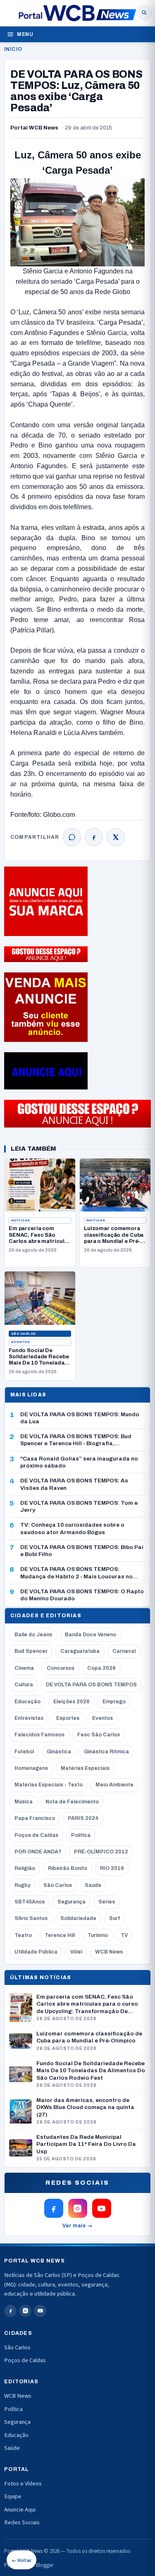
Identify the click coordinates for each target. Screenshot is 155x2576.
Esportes (68, 1718)
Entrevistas (29, 1718)
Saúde (93, 1885)
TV (124, 1935)
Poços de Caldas (36, 1835)
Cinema (24, 1668)
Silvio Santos (31, 1918)
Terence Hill (60, 1935)
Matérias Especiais (85, 1768)
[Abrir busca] (144, 13)
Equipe (13, 2496)
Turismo (98, 1935)
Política (81, 1835)
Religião (25, 1868)
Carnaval (124, 1651)
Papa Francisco (35, 1818)
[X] (116, 837)
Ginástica (59, 1752)
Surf (114, 1918)
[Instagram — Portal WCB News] (78, 2208)
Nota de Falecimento (72, 1802)
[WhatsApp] (72, 837)
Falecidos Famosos (39, 1735)
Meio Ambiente (114, 1785)
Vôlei (76, 1952)
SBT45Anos (30, 1902)
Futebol (24, 1752)
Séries (107, 1902)
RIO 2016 (112, 1868)
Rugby (23, 1885)
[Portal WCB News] (77, 13)
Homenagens (31, 1768)
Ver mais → (77, 2226)
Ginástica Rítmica (106, 1752)
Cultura (24, 1685)
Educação (27, 1702)
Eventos (20, 1342)
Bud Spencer (31, 1651)
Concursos (61, 1668)
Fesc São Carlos (99, 1735)
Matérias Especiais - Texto (49, 1785)
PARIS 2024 (83, 1818)
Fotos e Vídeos (23, 2484)
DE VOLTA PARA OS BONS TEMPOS (91, 1685)
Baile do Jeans (33, 1635)
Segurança (72, 1902)
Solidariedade (78, 1918)
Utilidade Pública (36, 1952)
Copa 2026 (101, 1668)
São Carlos (24, 1334)
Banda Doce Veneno (91, 1635)
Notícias (21, 1220)
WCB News (109, 1952)
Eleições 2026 (72, 1702)
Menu (25, 34)
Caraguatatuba (80, 1651)
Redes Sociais (22, 2522)
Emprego (114, 1702)
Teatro (23, 1935)
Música (24, 1802)
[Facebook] (94, 837)
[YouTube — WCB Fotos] (102, 2208)
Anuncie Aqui (20, 2510)
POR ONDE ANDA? (38, 1852)
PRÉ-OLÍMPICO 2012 (101, 1852)
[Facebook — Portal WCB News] (54, 2208)
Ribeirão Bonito (68, 1868)
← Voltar (21, 2560)
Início (13, 49)
